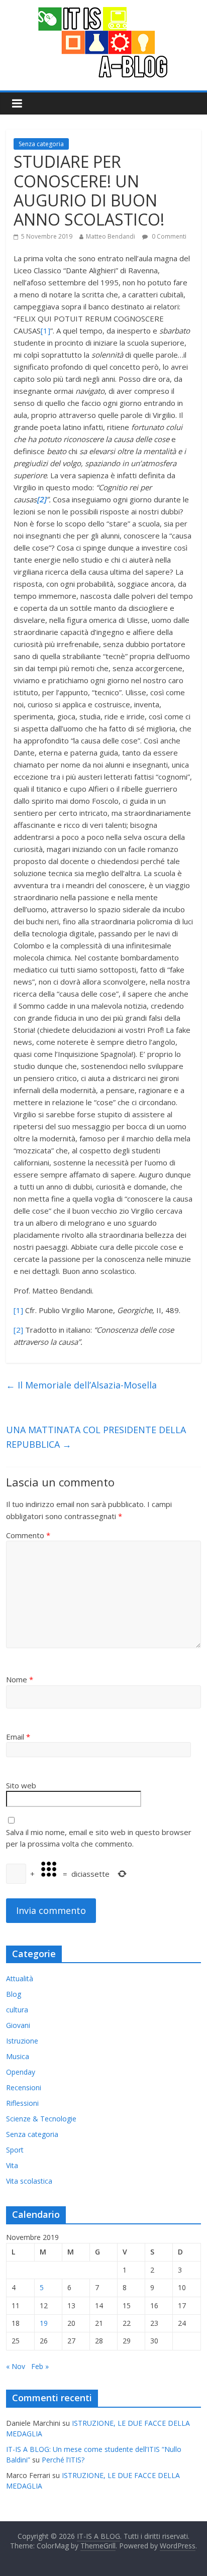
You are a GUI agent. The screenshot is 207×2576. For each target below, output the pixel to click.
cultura (17, 2010)
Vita (12, 2165)
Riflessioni (22, 2103)
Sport (15, 2150)
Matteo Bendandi (111, 236)
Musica (18, 2056)
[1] (45, 331)
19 (44, 2323)
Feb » (40, 2366)
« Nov (16, 2366)
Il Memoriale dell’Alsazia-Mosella (81, 1385)
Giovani (18, 2025)
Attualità (20, 1978)
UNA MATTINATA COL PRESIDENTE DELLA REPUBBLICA (96, 1437)
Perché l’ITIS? (63, 2460)
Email (18, 1737)
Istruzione (22, 2041)
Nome (20, 1679)
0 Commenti (168, 236)
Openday (21, 2072)
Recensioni (24, 2087)
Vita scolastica (29, 2181)
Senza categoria (41, 144)
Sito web (21, 1785)
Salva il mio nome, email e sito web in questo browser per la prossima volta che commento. (99, 1838)
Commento (28, 1535)
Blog (14, 1994)
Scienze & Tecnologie (41, 2119)
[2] (18, 1330)
